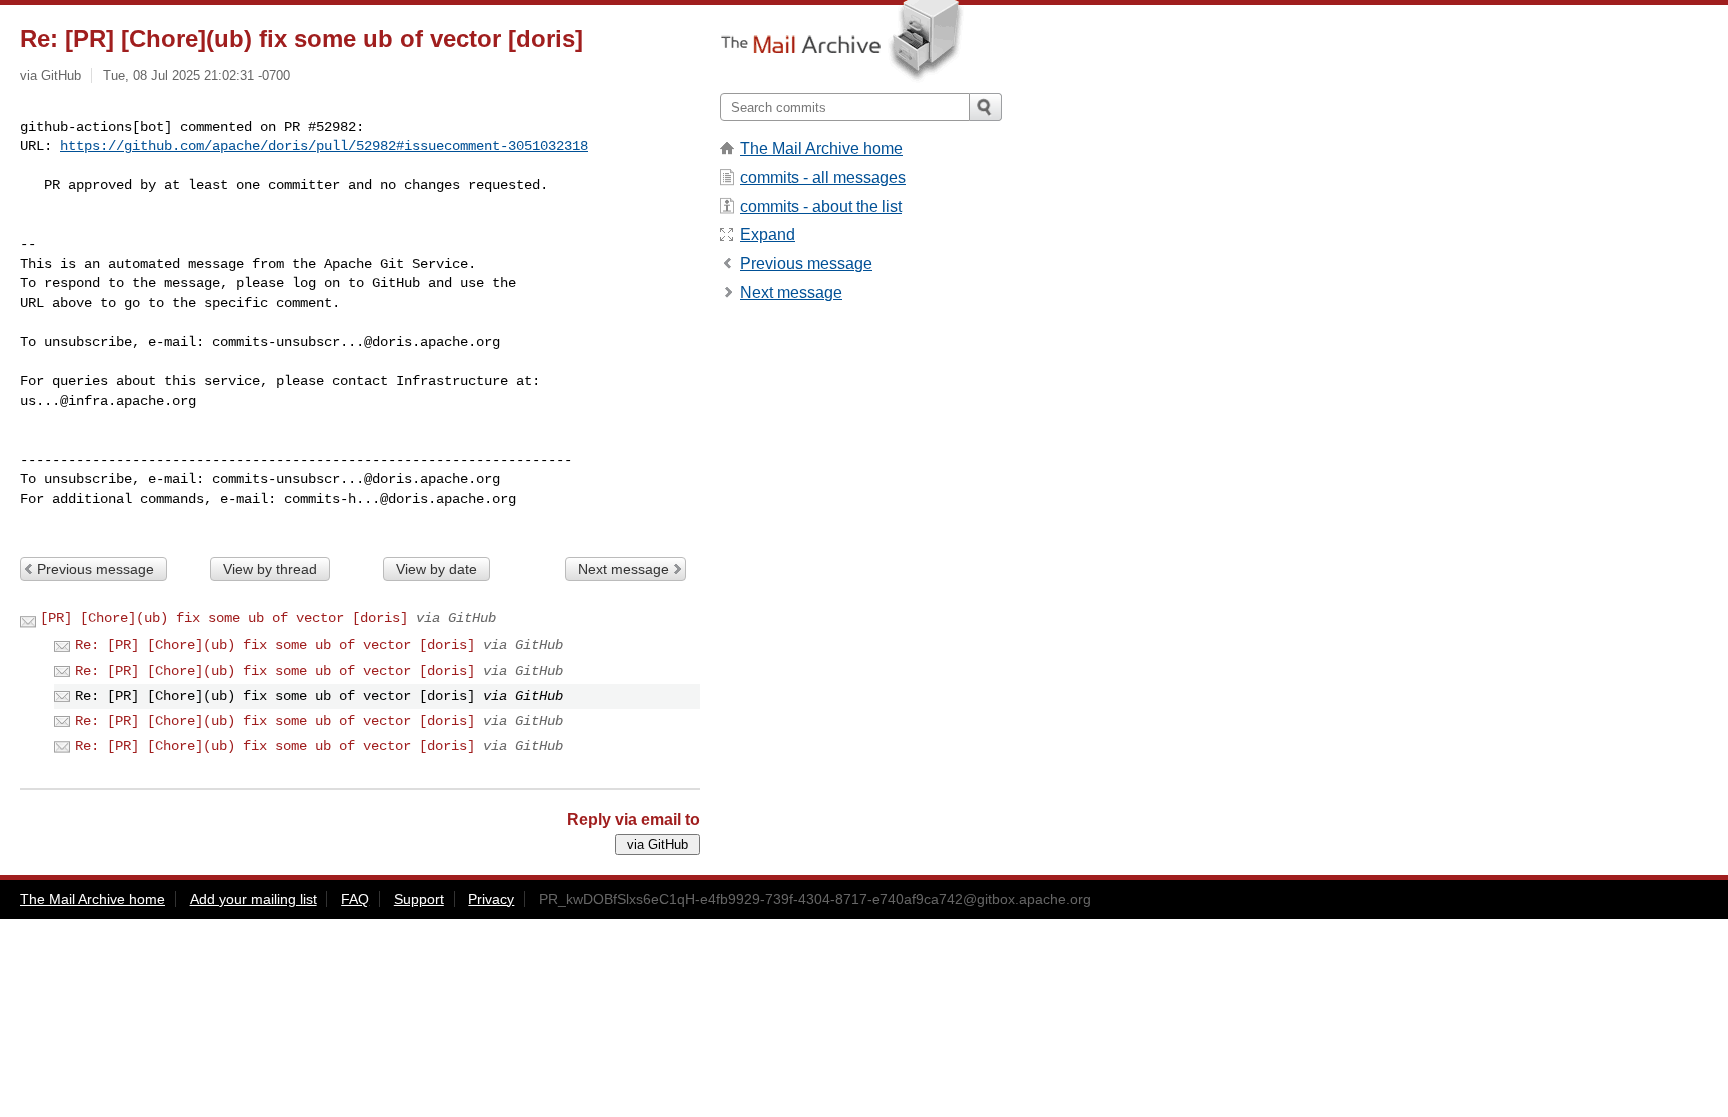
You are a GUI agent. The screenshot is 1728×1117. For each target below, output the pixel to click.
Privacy (491, 899)
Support (419, 899)
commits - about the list (821, 206)
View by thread (270, 569)
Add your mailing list (253, 899)
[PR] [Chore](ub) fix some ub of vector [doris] (224, 618)
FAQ (355, 899)
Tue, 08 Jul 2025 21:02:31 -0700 (196, 75)
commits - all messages (823, 177)
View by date (436, 569)
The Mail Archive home (821, 148)
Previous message (95, 569)
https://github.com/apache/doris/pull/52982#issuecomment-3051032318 (324, 146)
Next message (623, 569)
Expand (767, 234)
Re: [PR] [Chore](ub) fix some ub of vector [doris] (275, 645)
